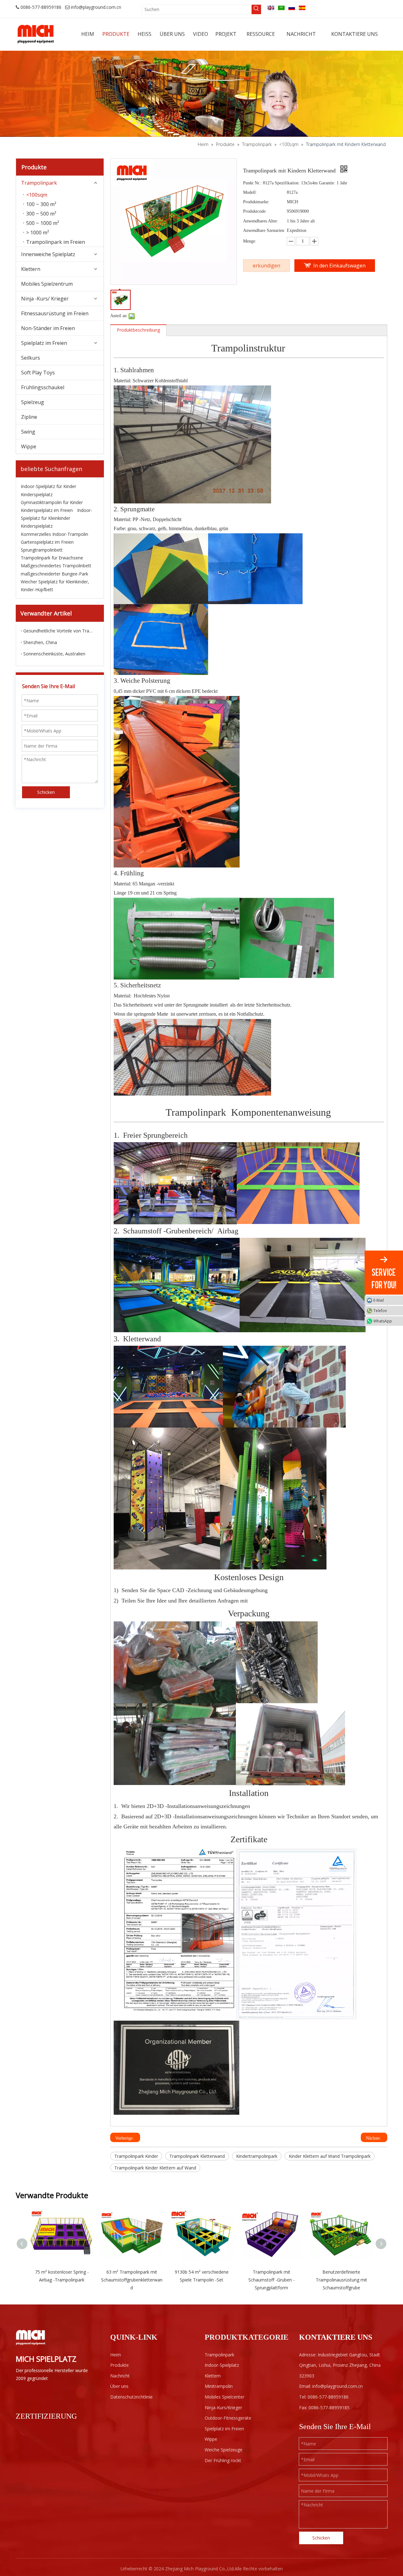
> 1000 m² (38, 233)
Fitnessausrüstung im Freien (55, 313)
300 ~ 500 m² (41, 214)
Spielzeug (33, 402)
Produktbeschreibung (138, 330)
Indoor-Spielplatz (222, 2365)
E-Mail (379, 1300)
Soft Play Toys (38, 373)
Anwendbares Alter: (261, 221)
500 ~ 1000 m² (43, 223)
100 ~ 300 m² (41, 204)
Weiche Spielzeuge (224, 2450)
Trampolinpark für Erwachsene (52, 558)
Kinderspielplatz (37, 494)
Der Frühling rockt (223, 2460)
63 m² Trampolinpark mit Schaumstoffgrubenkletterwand (132, 2280)
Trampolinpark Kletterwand (197, 2156)
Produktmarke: (256, 202)
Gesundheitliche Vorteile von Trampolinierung (60, 631)
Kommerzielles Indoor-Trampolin (54, 534)
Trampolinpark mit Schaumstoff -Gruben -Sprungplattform (272, 2280)
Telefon (380, 1310)
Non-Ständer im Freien (48, 328)
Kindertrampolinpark (257, 2156)
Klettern (31, 269)
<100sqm (37, 195)
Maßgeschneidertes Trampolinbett (56, 566)
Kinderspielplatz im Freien (47, 510)
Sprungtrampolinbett (42, 550)
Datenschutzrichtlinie (131, 2397)
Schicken (46, 792)
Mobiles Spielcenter (224, 2397)
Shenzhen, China (40, 642)
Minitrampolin (219, 2386)
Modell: (250, 192)
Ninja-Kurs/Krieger (223, 2408)
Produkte (119, 2365)
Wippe (29, 446)
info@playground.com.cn (96, 7)
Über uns (119, 2386)
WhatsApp (383, 1321)
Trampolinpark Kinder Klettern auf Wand (155, 2168)
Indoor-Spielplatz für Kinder (48, 486)
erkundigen (267, 266)
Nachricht (120, 2376)
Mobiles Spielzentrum (47, 284)
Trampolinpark (39, 183)
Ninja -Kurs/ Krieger (45, 299)
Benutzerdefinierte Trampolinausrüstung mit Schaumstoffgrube (341, 2280)
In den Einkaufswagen (339, 266)
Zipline (29, 417)
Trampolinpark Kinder (136, 2156)
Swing (28, 432)
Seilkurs (31, 358)
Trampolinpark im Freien (56, 242)
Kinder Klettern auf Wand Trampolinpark (330, 2156)
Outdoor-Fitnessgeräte (228, 2418)
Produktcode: (255, 211)
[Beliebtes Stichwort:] (256, 9)
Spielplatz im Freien (44, 343)
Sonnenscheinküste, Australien (54, 654)
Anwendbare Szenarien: (264, 230)
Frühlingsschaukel (43, 387)
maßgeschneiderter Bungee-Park (54, 574)
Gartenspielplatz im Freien (47, 542)
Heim (116, 2355)
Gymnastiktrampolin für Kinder (52, 502)
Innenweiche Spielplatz (48, 254)
